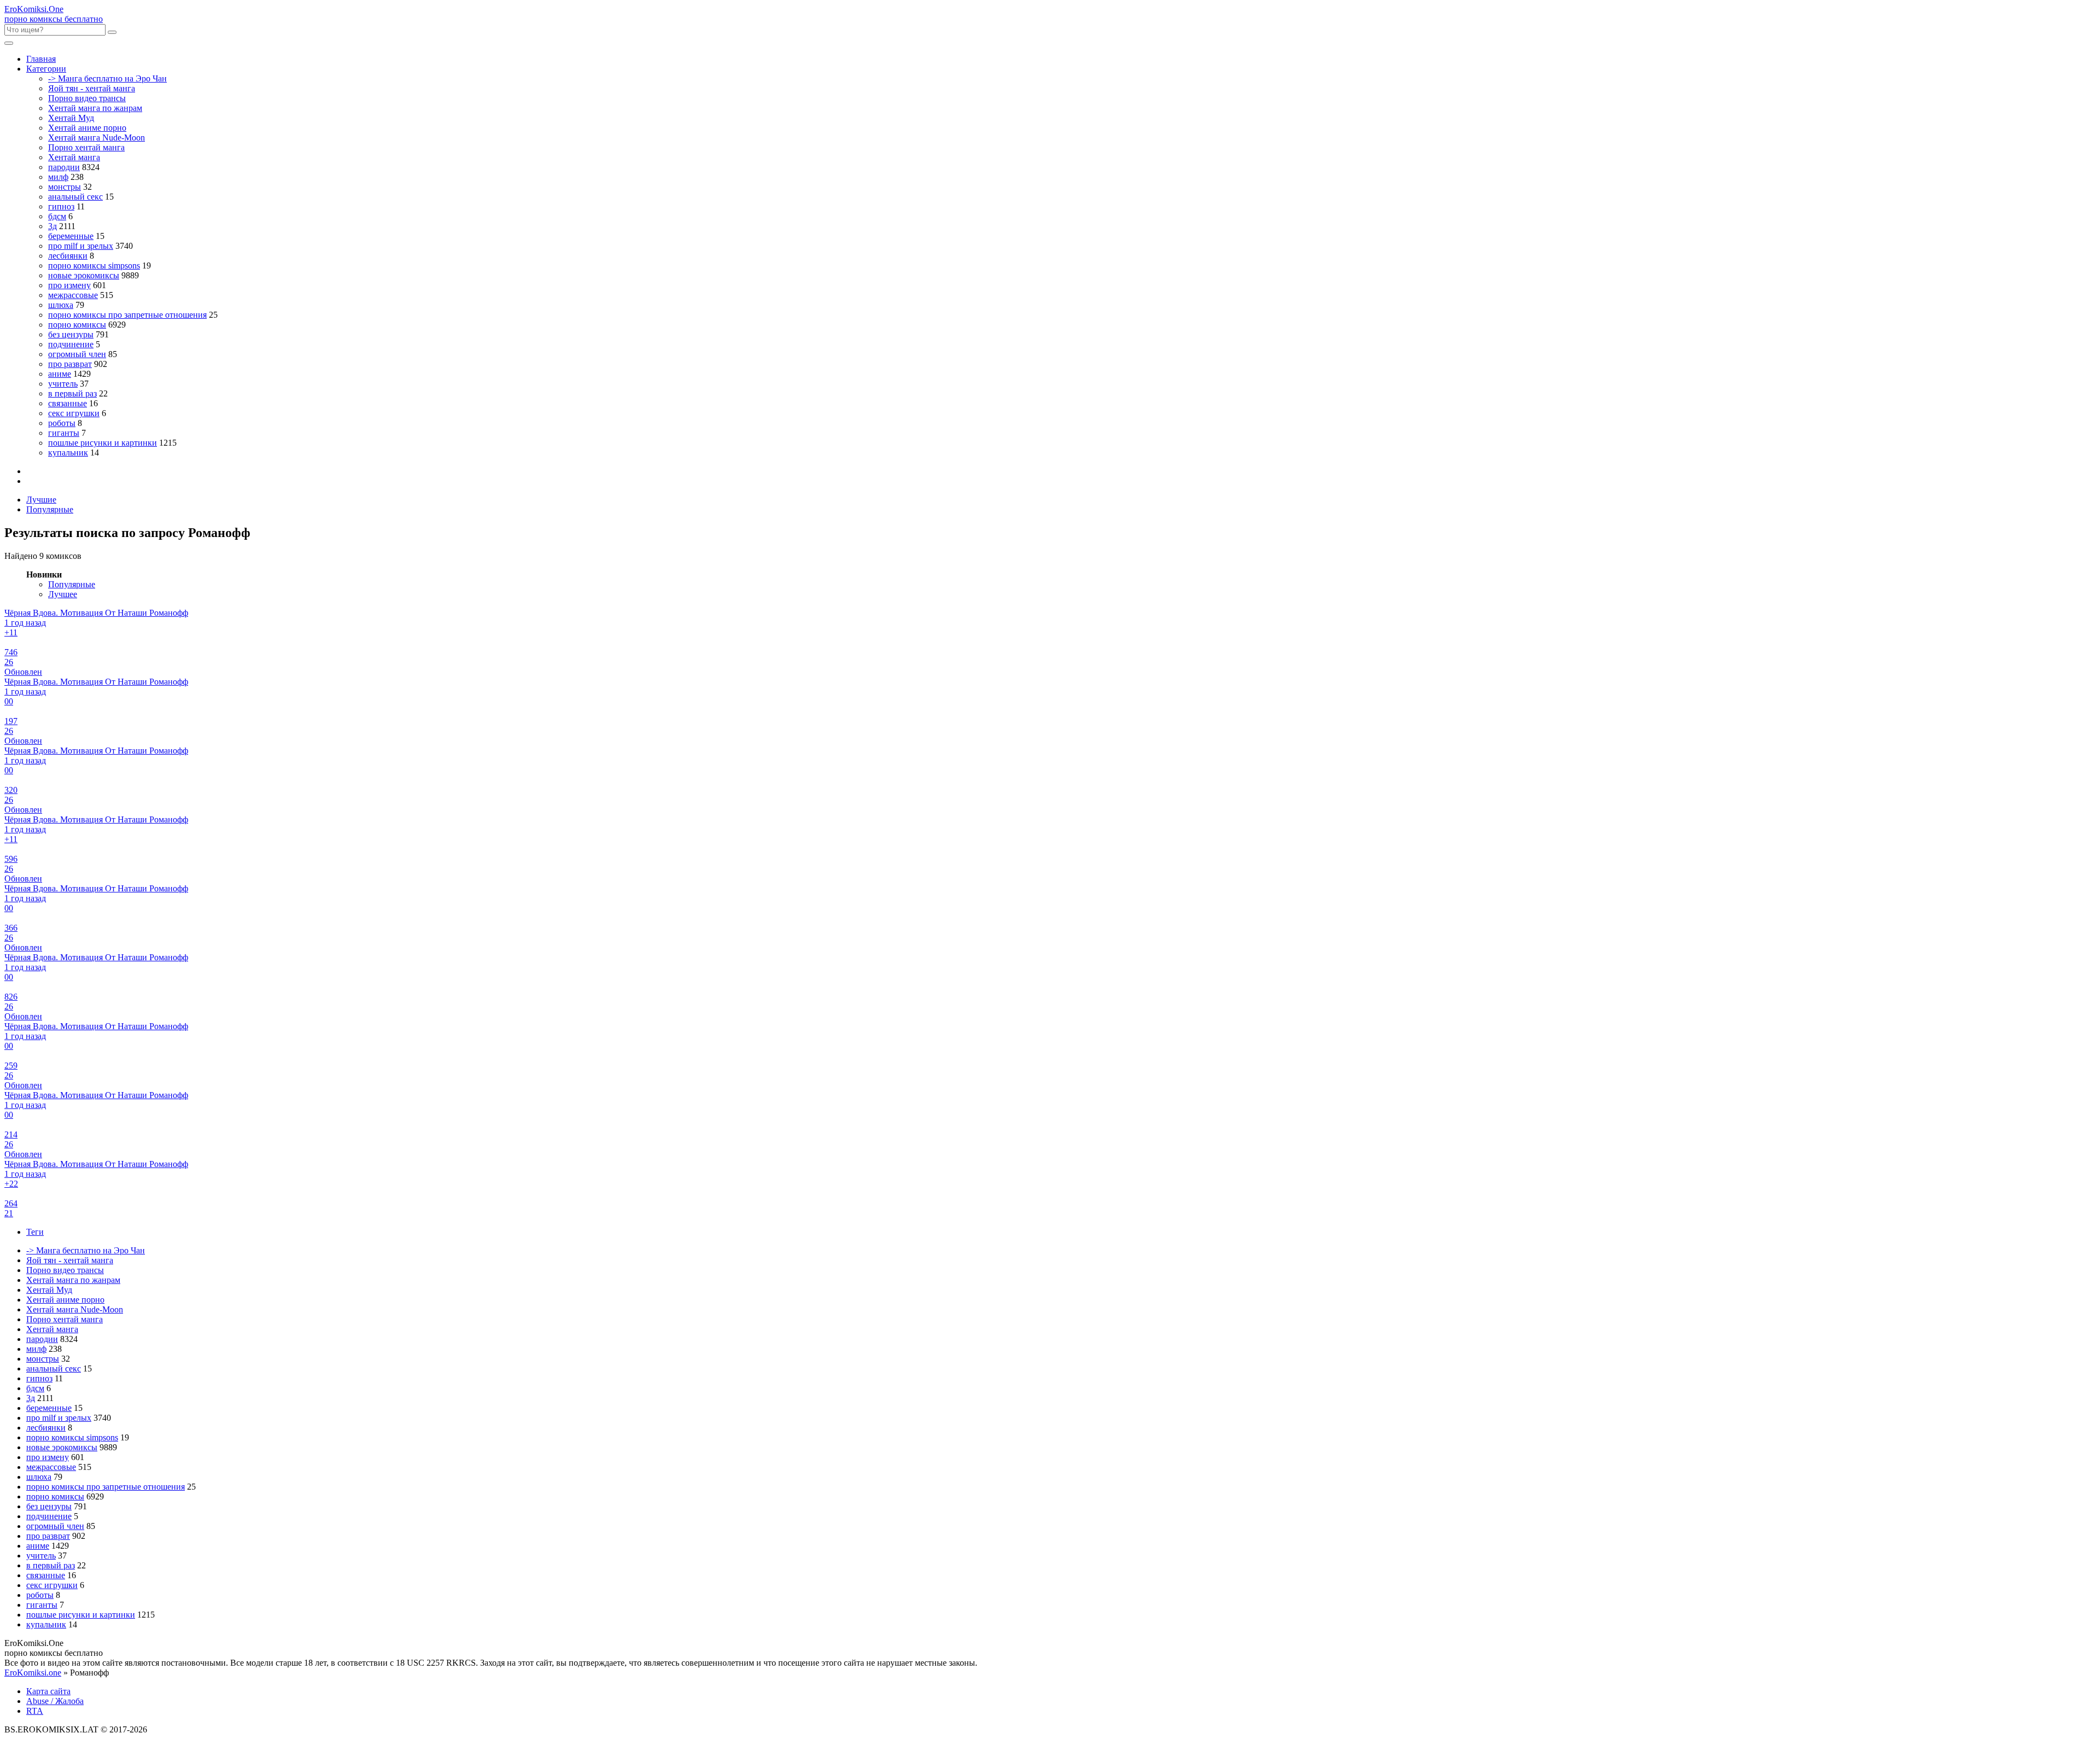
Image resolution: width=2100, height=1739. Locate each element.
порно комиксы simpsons (94, 265)
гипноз (61, 206)
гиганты (64, 433)
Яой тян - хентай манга (92, 88)
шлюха (61, 305)
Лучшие (41, 500)
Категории (46, 69)
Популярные (50, 509)
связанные (68, 403)
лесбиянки (68, 256)
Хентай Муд (71, 118)
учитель (63, 384)
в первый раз (72, 393)
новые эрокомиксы (84, 275)
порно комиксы (77, 325)
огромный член (77, 354)
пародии (64, 167)
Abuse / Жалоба (55, 1701)
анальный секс (75, 197)
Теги (35, 1232)
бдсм (57, 216)
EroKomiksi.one (33, 1673)
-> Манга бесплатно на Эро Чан (107, 78)
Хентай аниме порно (87, 128)
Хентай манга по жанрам (95, 108)
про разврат (70, 364)
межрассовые (73, 295)
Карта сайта (48, 1691)
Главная (41, 59)
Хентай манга (74, 157)
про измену (69, 285)
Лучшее (63, 594)
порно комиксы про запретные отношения (127, 315)
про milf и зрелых (81, 246)
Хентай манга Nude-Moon (97, 138)
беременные (71, 236)
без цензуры (71, 334)
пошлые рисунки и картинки (103, 443)
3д (52, 226)
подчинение (71, 344)
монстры (65, 187)
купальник (68, 453)
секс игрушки (74, 413)
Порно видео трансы (87, 98)
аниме (60, 374)
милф (58, 177)
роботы (62, 423)
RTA (35, 1711)
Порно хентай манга (86, 147)
